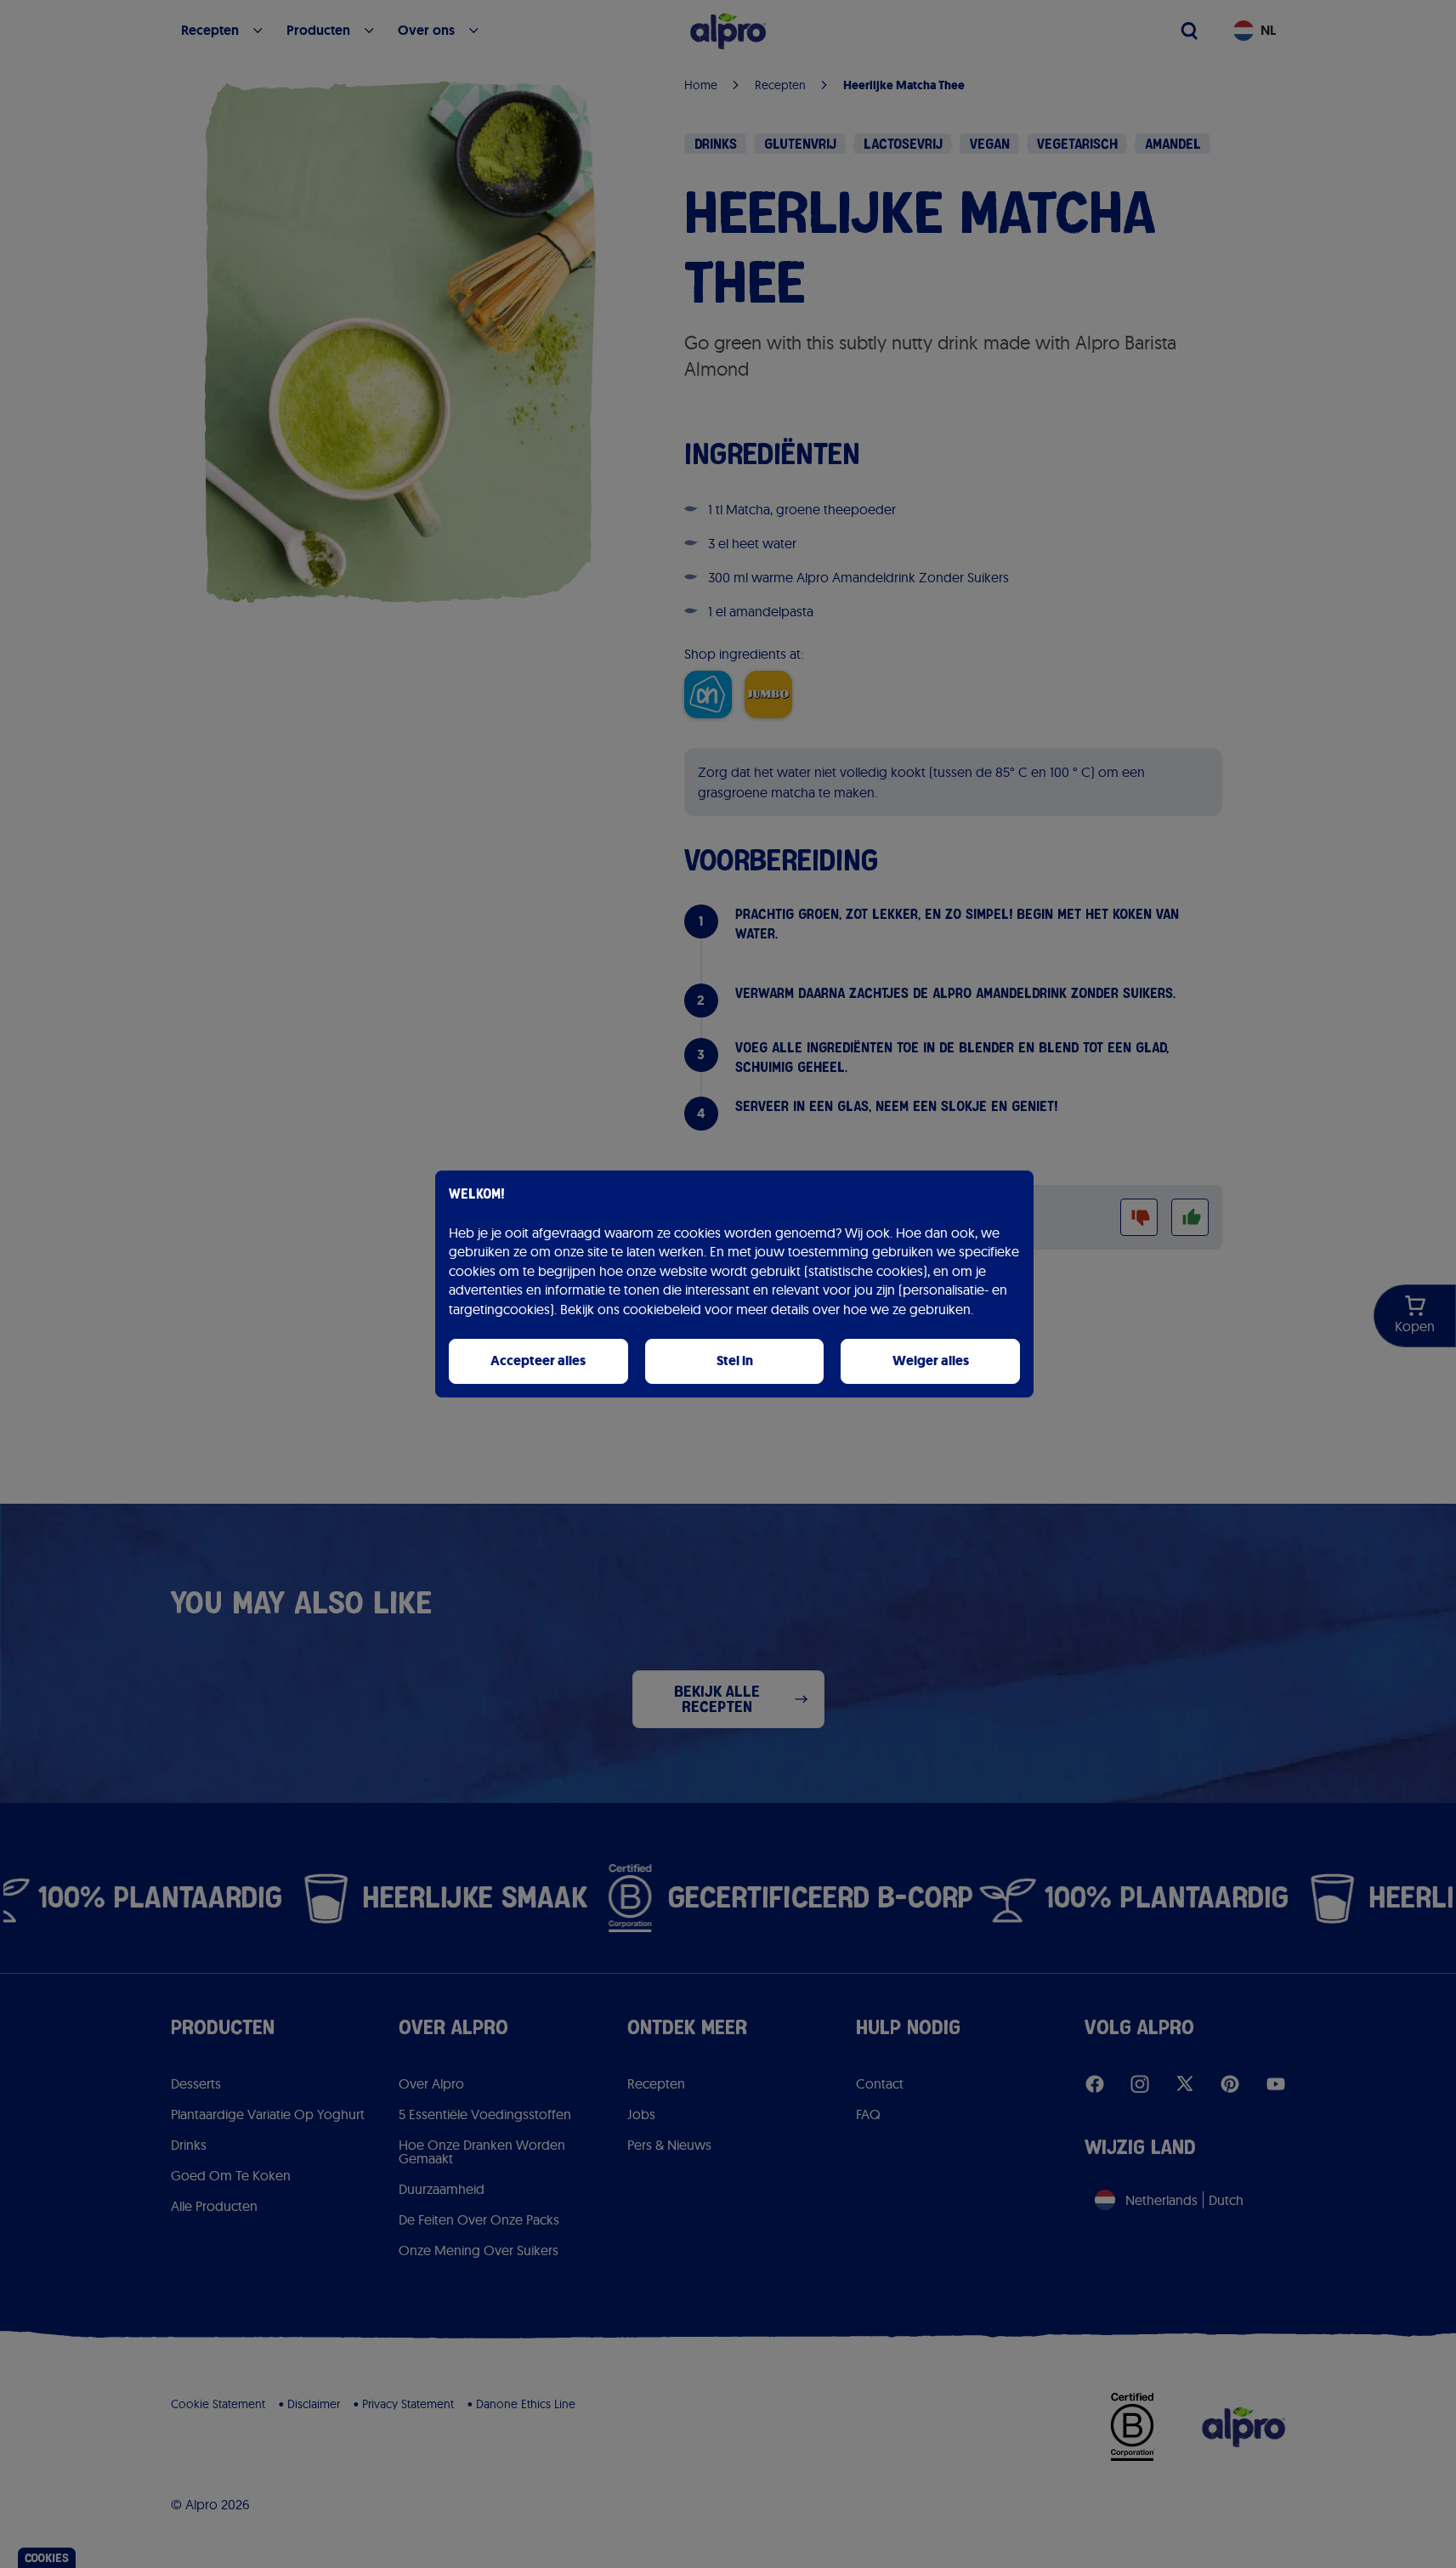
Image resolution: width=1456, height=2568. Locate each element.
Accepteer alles (538, 1361)
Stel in (735, 1361)
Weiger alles (931, 1361)
